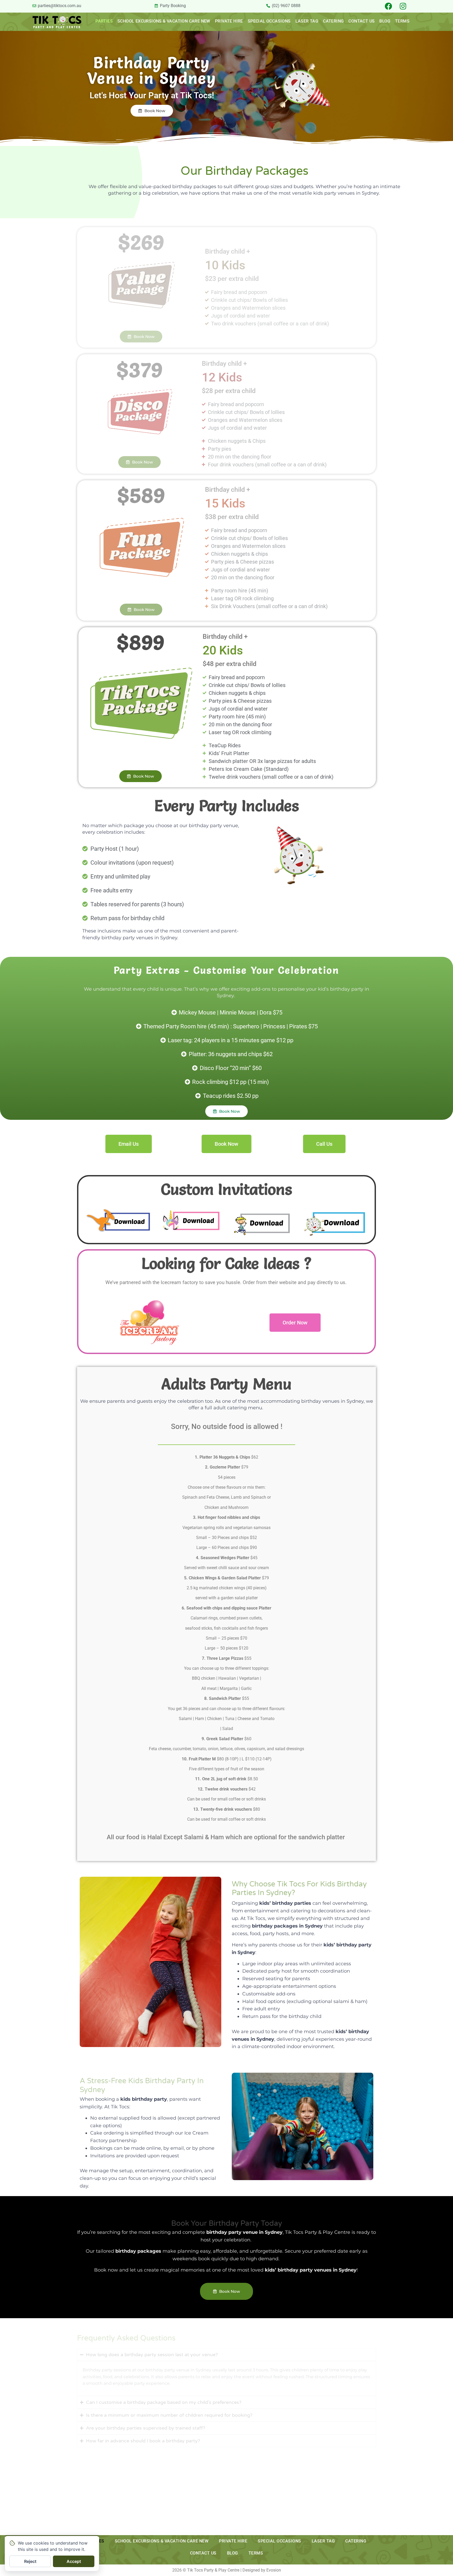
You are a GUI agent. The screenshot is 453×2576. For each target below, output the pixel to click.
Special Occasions (269, 21)
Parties (104, 21)
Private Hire (229, 21)
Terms (402, 21)
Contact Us (362, 21)
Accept (74, 2561)
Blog (385, 21)
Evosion (274, 2570)
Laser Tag (307, 21)
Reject (30, 2561)
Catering (333, 21)
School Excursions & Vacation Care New (164, 21)
